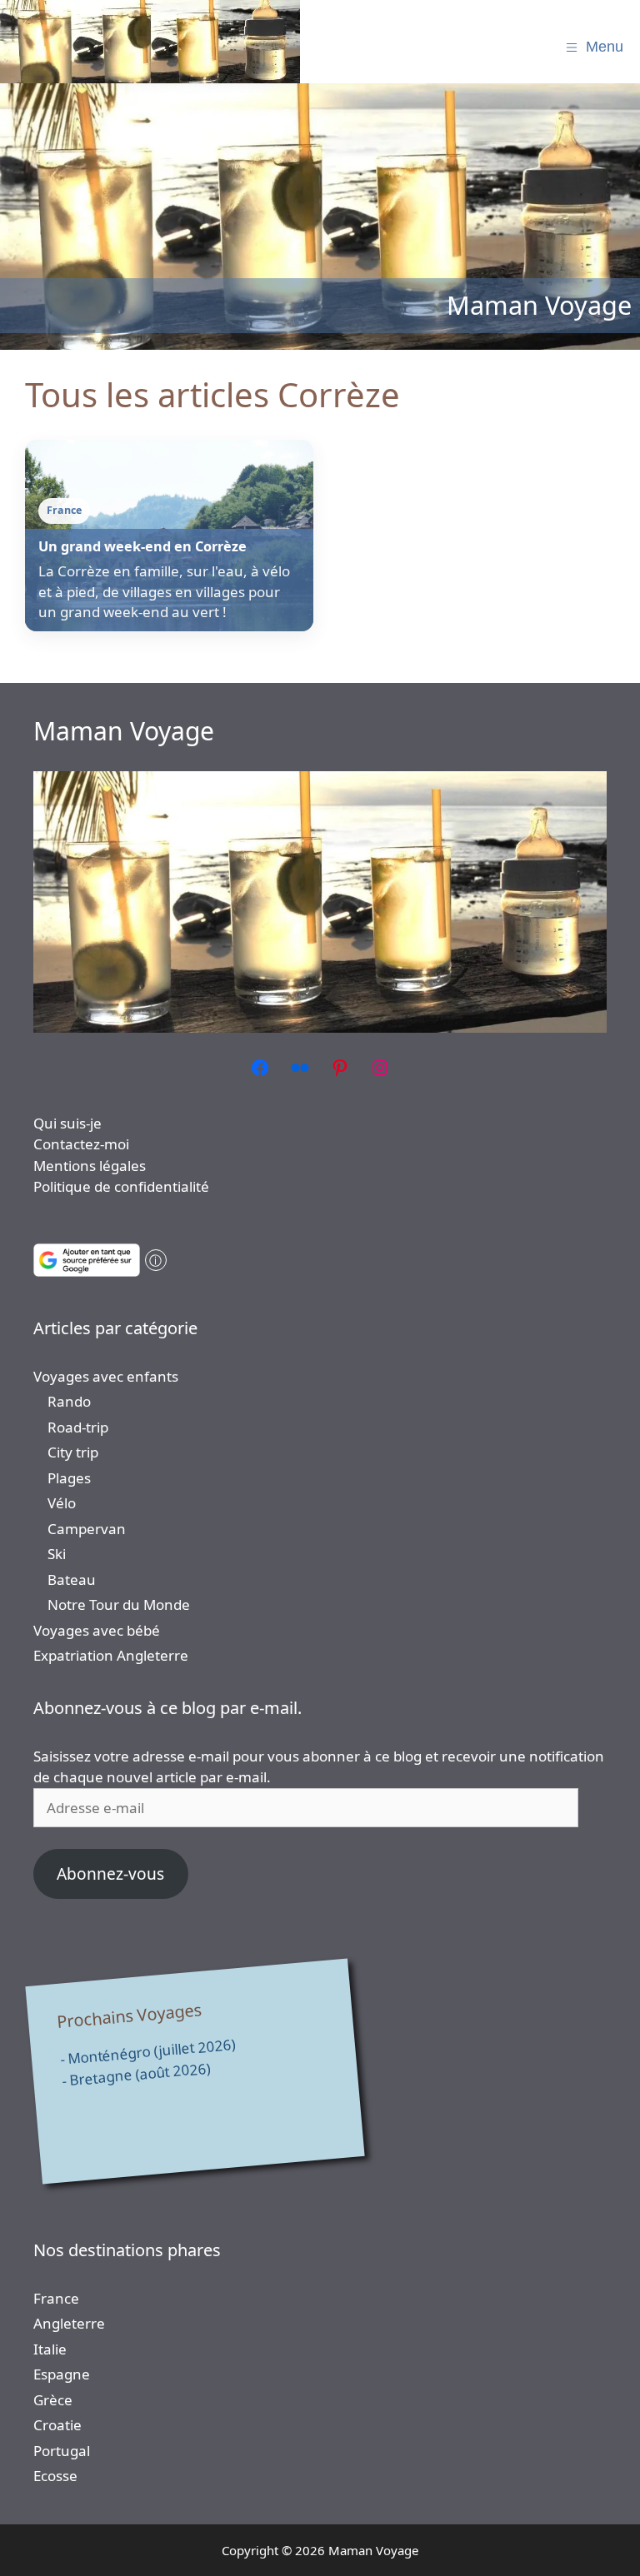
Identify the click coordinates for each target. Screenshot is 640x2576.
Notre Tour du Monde (119, 1604)
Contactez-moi (81, 1144)
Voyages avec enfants (106, 1376)
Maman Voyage (124, 731)
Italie (50, 2349)
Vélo (62, 1503)
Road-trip (78, 1427)
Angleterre (69, 2323)
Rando (69, 1401)
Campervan (87, 1529)
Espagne (62, 2374)
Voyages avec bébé (97, 1630)
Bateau (72, 1579)
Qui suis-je (67, 1123)
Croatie (57, 2425)
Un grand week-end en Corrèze (142, 546)
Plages (69, 1478)
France (56, 2298)
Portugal (62, 2451)
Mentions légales (90, 1166)
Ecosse (55, 2476)
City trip (73, 1452)
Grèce (53, 2400)
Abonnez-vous (110, 1874)
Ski (57, 1554)
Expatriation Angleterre (111, 1655)
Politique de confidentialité (121, 1186)
